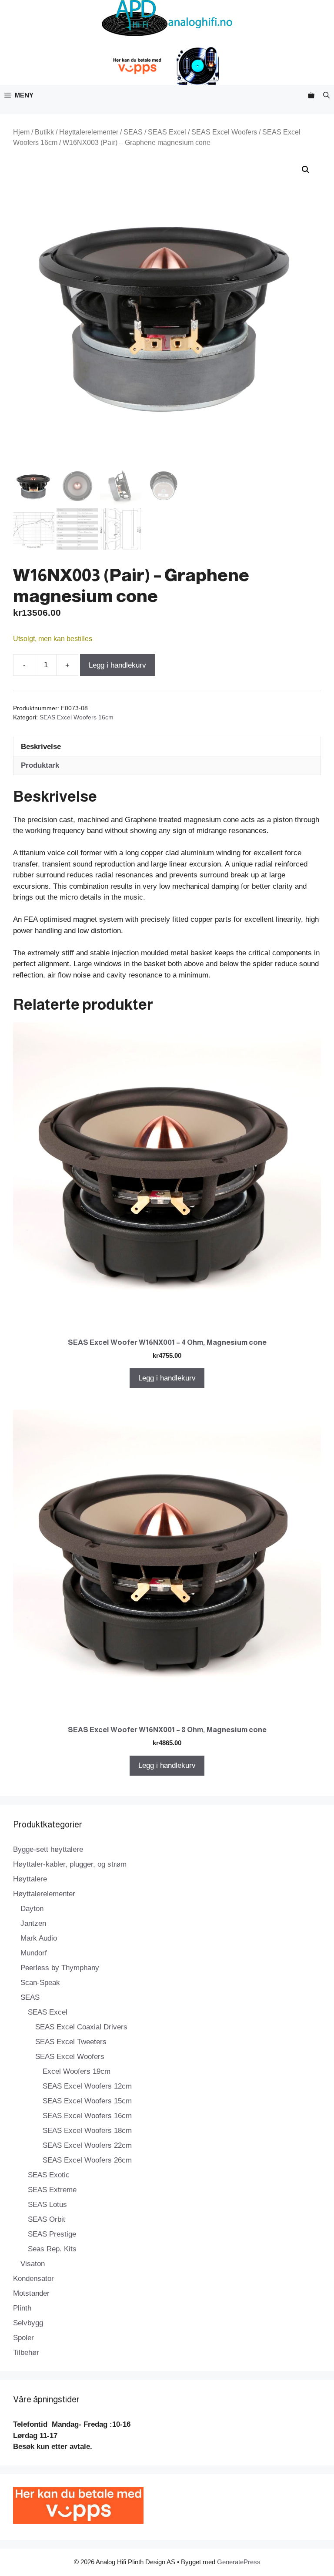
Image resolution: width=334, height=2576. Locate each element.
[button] (326, 95)
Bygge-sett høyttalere (48, 1849)
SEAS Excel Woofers (224, 132)
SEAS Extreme (52, 2190)
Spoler (23, 2338)
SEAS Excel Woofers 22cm (87, 2145)
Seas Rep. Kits (52, 2249)
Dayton (32, 1909)
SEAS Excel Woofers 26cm (87, 2160)
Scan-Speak (40, 1983)
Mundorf (34, 1953)
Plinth (22, 2308)
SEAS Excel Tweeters (71, 2042)
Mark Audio (39, 1938)
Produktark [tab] (40, 765)
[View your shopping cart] (311, 95)
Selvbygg (28, 2323)
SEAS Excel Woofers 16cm (77, 717)
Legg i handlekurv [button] (167, 1378)
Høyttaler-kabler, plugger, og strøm (70, 1864)
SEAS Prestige (52, 2234)
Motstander (31, 2293)
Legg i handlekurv (117, 665)
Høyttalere (30, 1879)
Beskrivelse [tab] (41, 747)
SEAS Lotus (47, 2205)
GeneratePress (239, 2562)
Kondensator (33, 2279)
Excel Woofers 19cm (77, 2071)
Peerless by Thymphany (60, 1968)
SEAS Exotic (49, 2175)
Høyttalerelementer (89, 132)
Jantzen (33, 1923)
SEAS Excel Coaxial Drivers (81, 2027)
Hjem (21, 132)
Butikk (44, 132)
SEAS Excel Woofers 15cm (87, 2101)
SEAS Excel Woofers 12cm (87, 2086)
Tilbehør (26, 2353)
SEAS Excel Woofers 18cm (87, 2131)
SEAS (133, 132)
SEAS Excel (167, 132)
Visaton (33, 2264)
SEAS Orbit (47, 2219)
